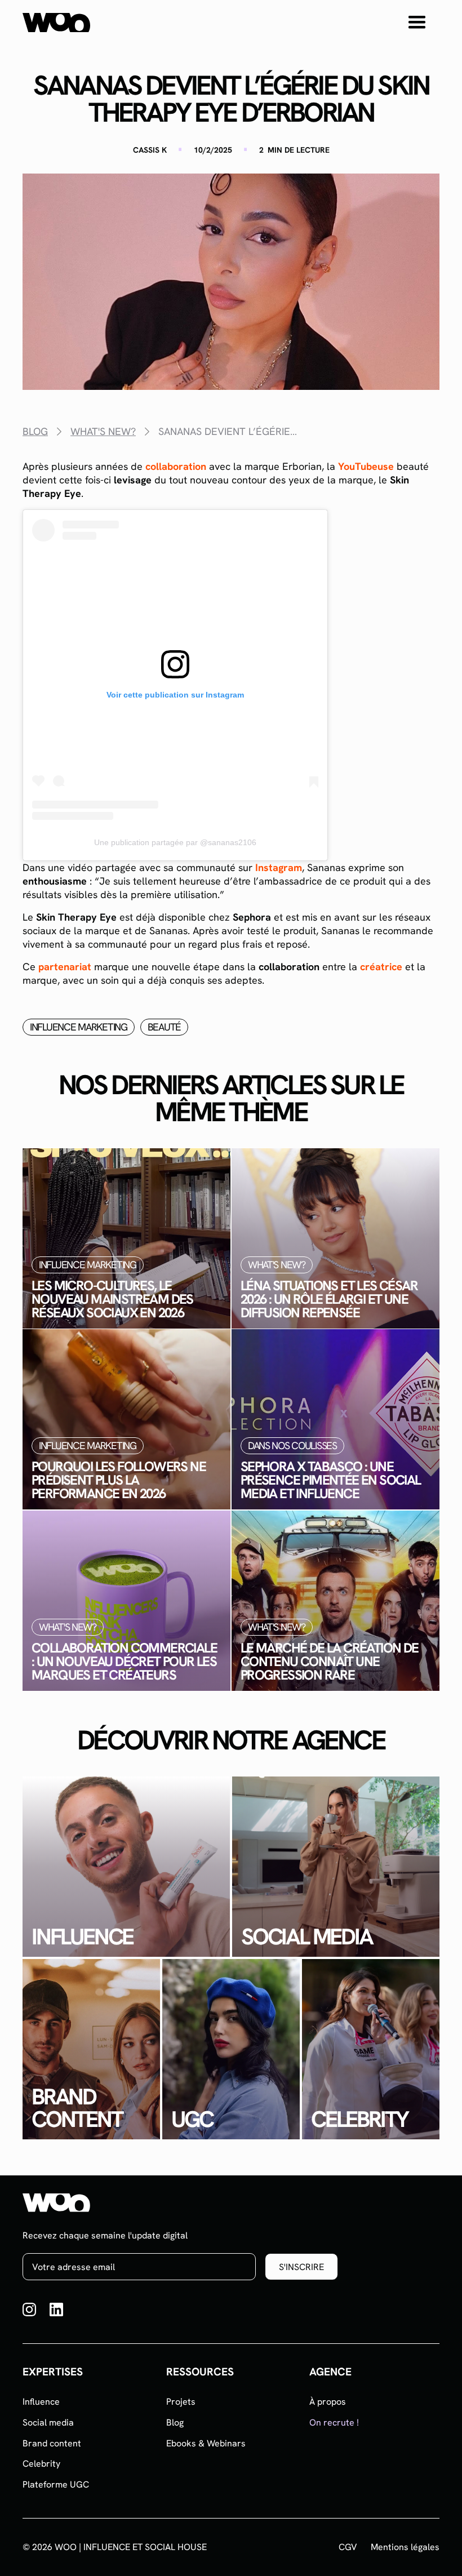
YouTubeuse (366, 466)
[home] (56, 23)
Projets (181, 2402)
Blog (175, 2422)
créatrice (383, 967)
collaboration (176, 466)
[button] (417, 23)
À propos (328, 2402)
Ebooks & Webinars (206, 2443)
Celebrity (41, 2464)
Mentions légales (405, 2547)
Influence (41, 2402)
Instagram (277, 867)
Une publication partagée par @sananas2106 (175, 842)
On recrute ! (334, 2422)
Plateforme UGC (56, 2484)
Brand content (52, 2443)
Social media (48, 2422)
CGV (348, 2547)
